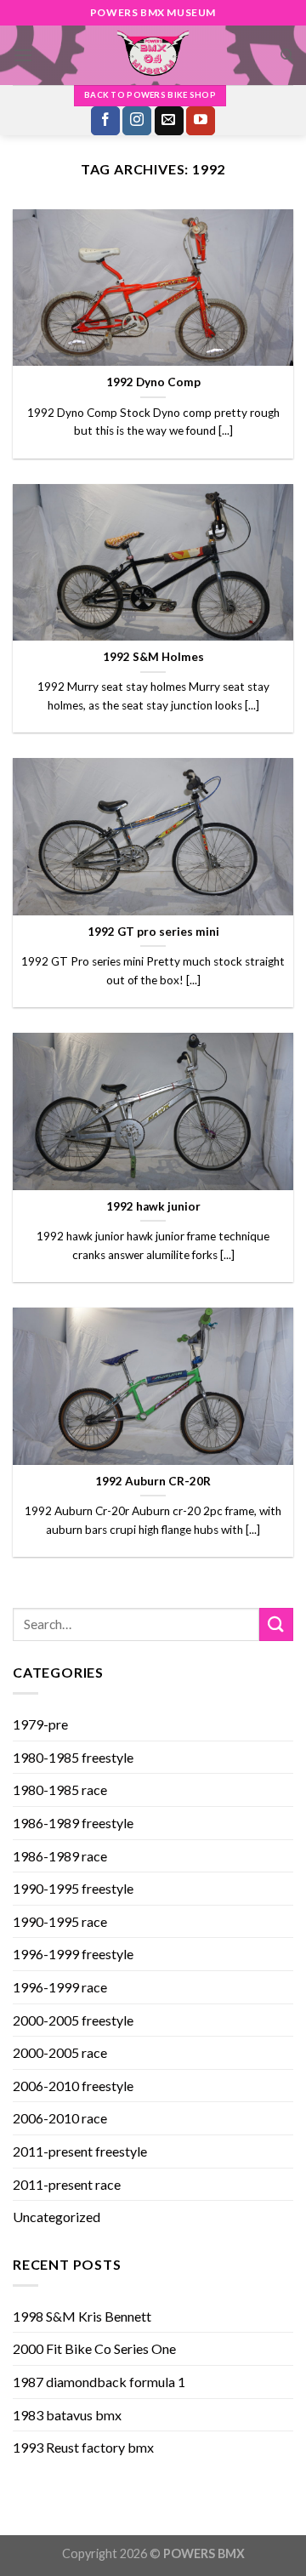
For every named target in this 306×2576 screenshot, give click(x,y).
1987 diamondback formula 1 (99, 2382)
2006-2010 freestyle (73, 2086)
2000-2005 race (60, 2052)
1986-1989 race (60, 1856)
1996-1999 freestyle (73, 1954)
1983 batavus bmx (67, 2415)
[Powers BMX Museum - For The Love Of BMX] (153, 55)
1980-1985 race (60, 1790)
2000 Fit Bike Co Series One (94, 2348)
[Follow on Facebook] (105, 121)
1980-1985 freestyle (73, 1757)
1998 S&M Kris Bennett (82, 2316)
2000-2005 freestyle (73, 2020)
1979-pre (40, 1724)
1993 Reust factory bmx (83, 2447)
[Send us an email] (169, 121)
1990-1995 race (60, 1921)
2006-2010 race (60, 2118)
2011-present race (67, 2184)
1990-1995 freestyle (73, 1888)
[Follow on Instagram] (137, 121)
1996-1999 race (60, 1987)
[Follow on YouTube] (201, 121)
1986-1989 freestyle (73, 1823)
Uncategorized (57, 2217)
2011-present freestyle (80, 2151)
